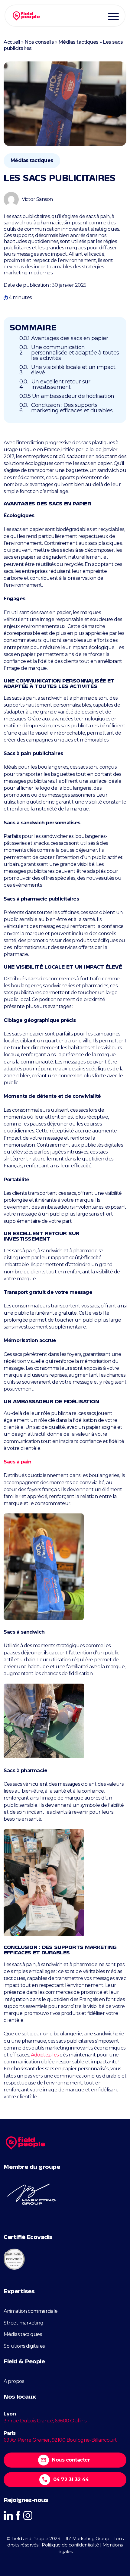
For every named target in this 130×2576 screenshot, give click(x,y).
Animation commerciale (31, 2311)
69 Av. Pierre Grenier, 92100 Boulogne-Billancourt (60, 2440)
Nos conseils (39, 42)
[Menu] (113, 16)
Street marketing (23, 2323)
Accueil (12, 42)
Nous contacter (71, 2460)
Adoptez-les (45, 2055)
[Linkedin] (8, 2515)
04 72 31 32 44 (71, 2479)
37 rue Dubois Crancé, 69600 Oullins (45, 2421)
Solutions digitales (24, 2346)
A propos (14, 2381)
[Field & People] (26, 16)
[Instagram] (28, 2515)
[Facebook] (18, 2515)
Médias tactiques (78, 42)
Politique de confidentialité (70, 2545)
